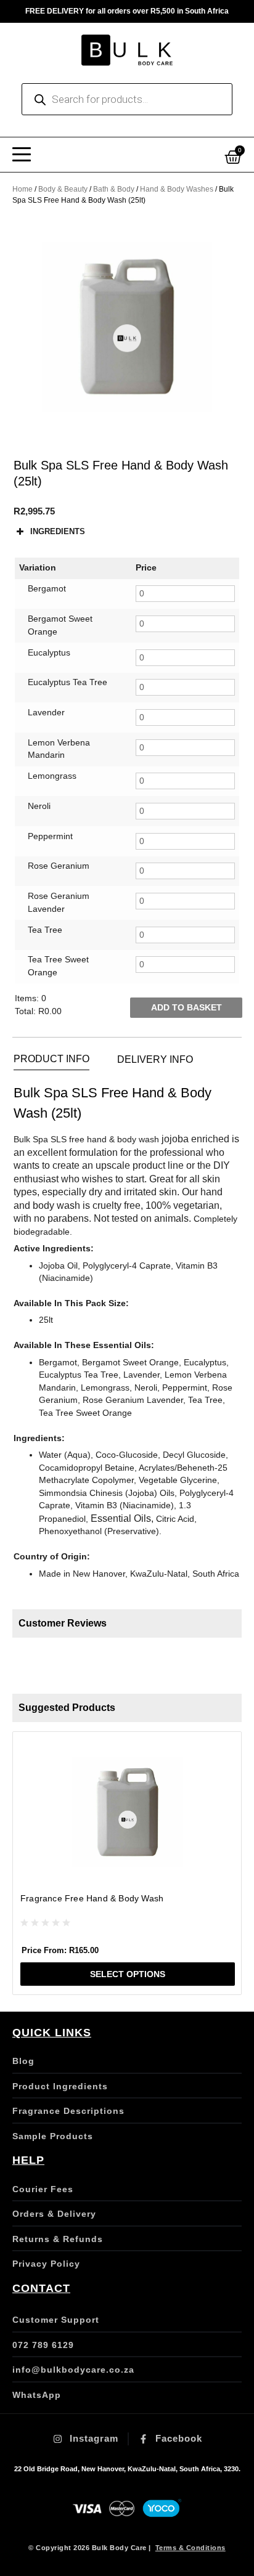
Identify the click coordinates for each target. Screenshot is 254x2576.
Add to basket (186, 1008)
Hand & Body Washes (177, 189)
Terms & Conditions (190, 2548)
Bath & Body (114, 189)
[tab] (51, 1059)
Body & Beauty (63, 189)
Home (23, 189)
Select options (128, 1974)
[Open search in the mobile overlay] (127, 99)
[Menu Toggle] (22, 155)
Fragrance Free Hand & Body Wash (92, 1898)
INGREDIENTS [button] (58, 531)
